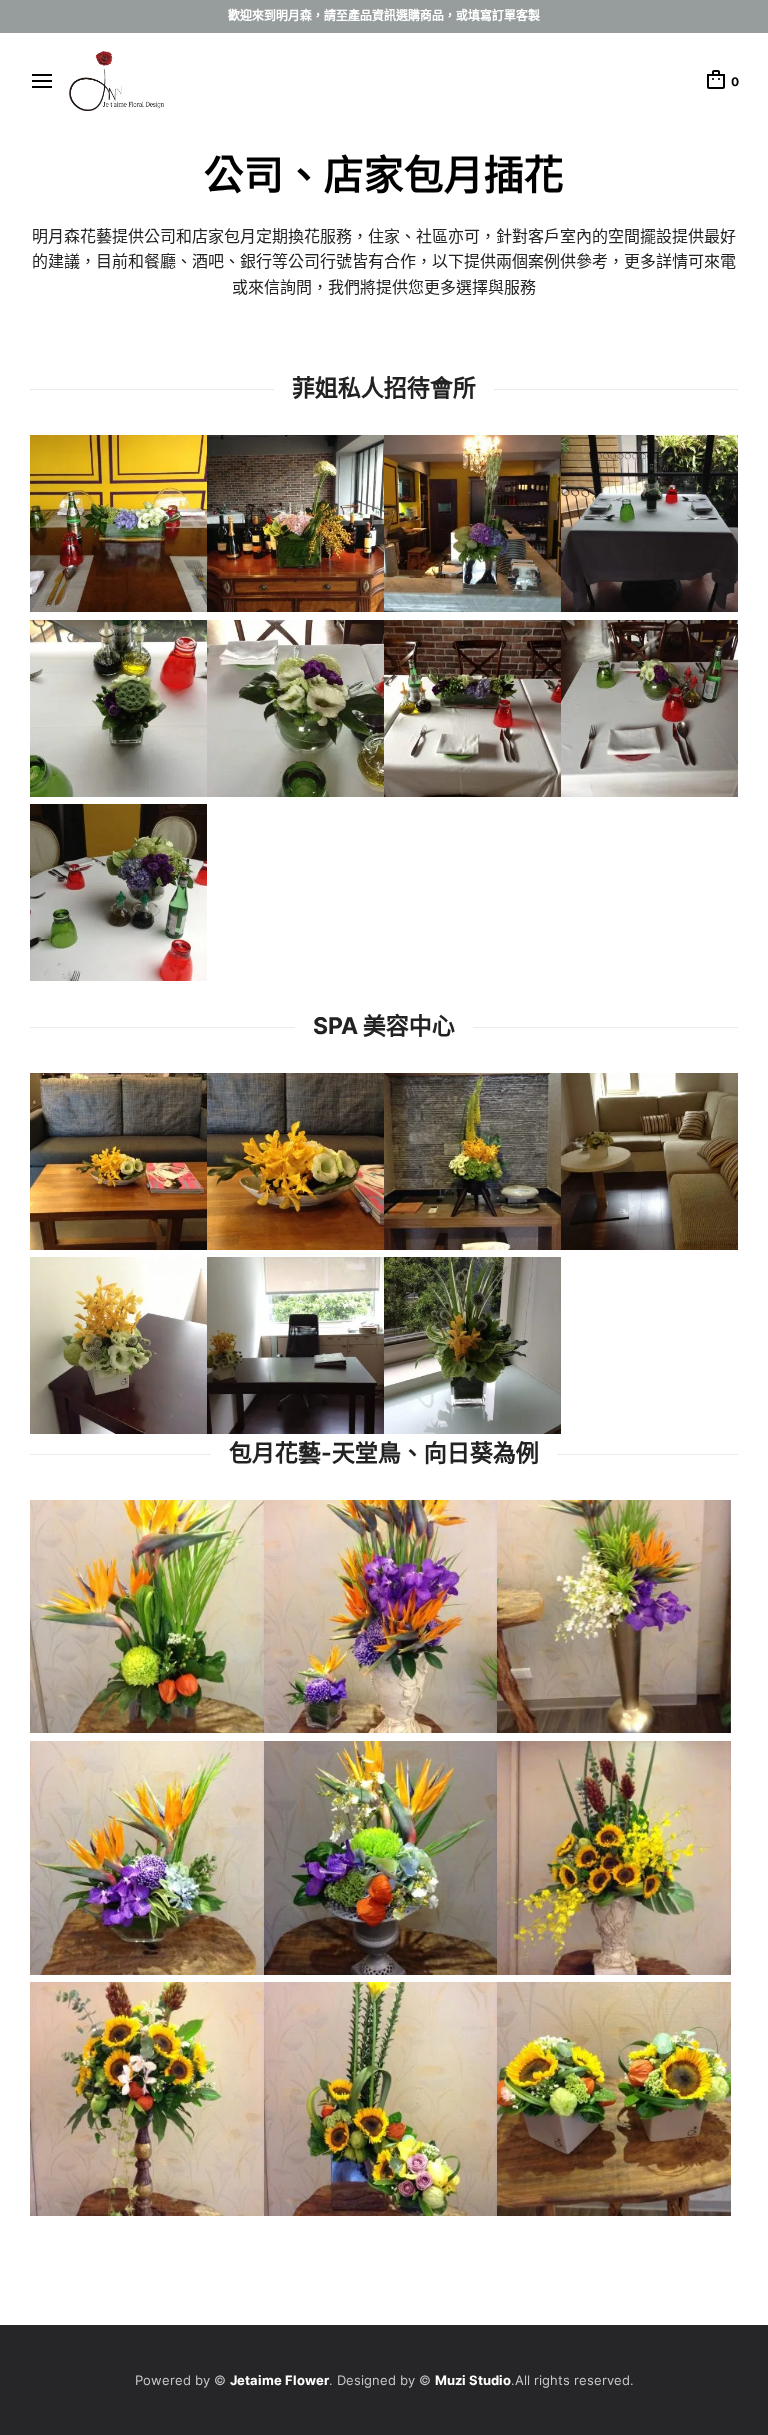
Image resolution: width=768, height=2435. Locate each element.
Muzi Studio (473, 2380)
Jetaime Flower (279, 2380)
